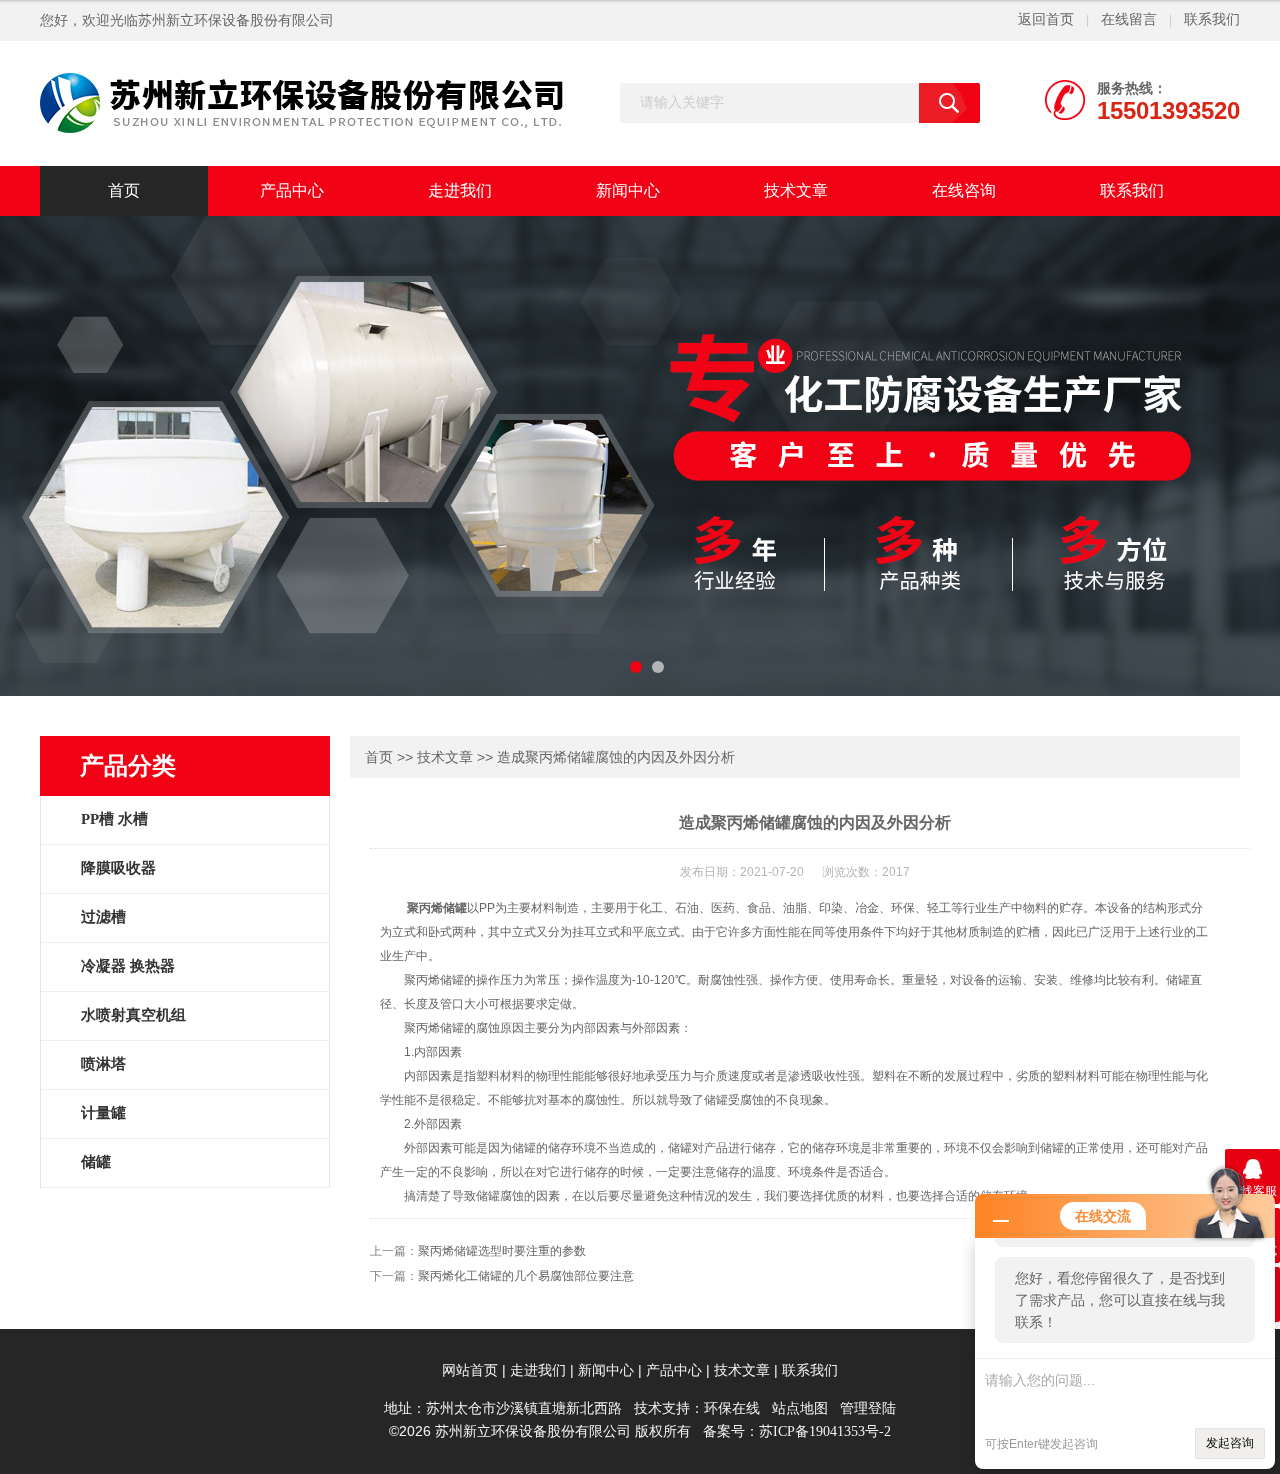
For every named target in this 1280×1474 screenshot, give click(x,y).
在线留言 (1129, 19)
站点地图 (800, 1408)
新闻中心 (628, 190)
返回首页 (1046, 19)
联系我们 (1212, 19)
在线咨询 (964, 190)
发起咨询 (1230, 1443)
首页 (124, 190)
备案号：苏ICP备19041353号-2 (797, 1431)
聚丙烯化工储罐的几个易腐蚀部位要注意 (526, 1276)
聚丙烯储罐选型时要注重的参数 (502, 1251)
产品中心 (292, 190)
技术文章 (796, 190)
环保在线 (732, 1408)
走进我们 (460, 190)
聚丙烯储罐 (437, 908)
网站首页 (470, 1370)
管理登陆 (868, 1408)
